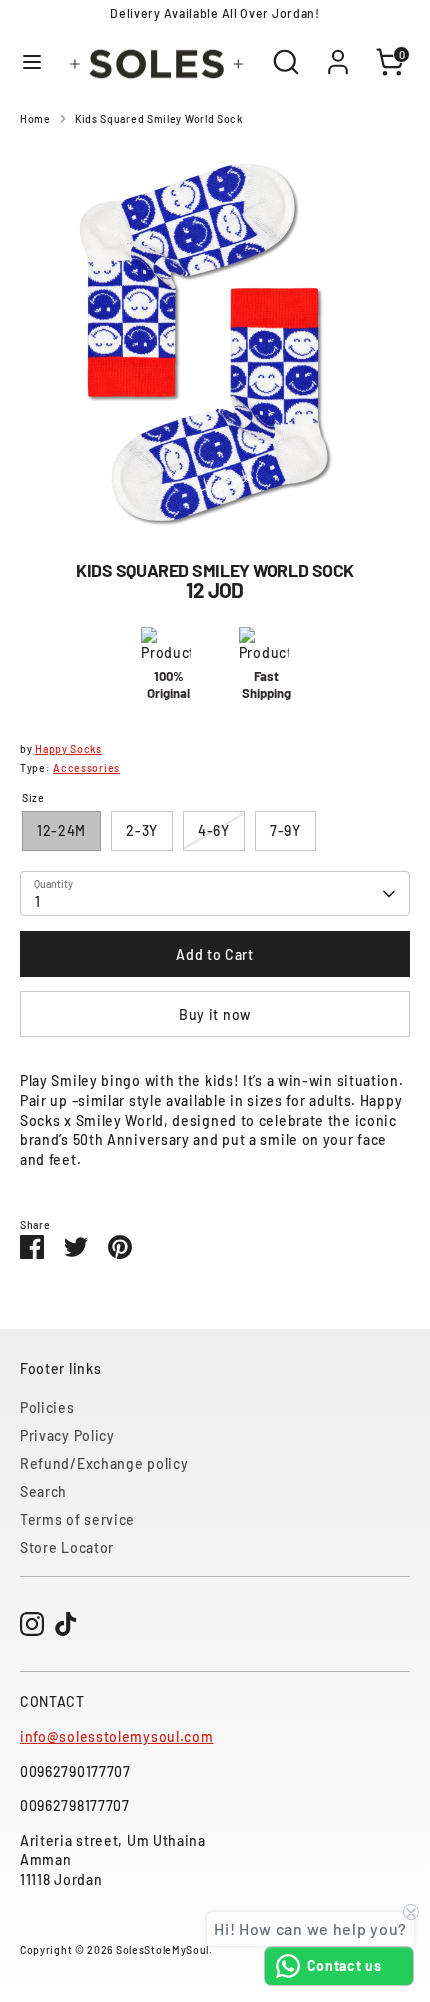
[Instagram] (32, 1624)
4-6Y (214, 830)
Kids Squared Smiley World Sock (159, 118)
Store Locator (67, 1547)
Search (43, 1491)
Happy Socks (68, 748)
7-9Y (285, 830)
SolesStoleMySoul (162, 1949)
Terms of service (77, 1519)
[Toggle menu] (32, 61)
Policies (47, 1407)
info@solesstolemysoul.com (117, 1736)
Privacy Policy (67, 1435)
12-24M (61, 830)
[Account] (338, 51)
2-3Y (142, 830)
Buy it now (215, 1014)
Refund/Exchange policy (104, 1463)
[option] (215, 337)
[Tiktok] (66, 1624)
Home (35, 118)
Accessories (86, 767)
